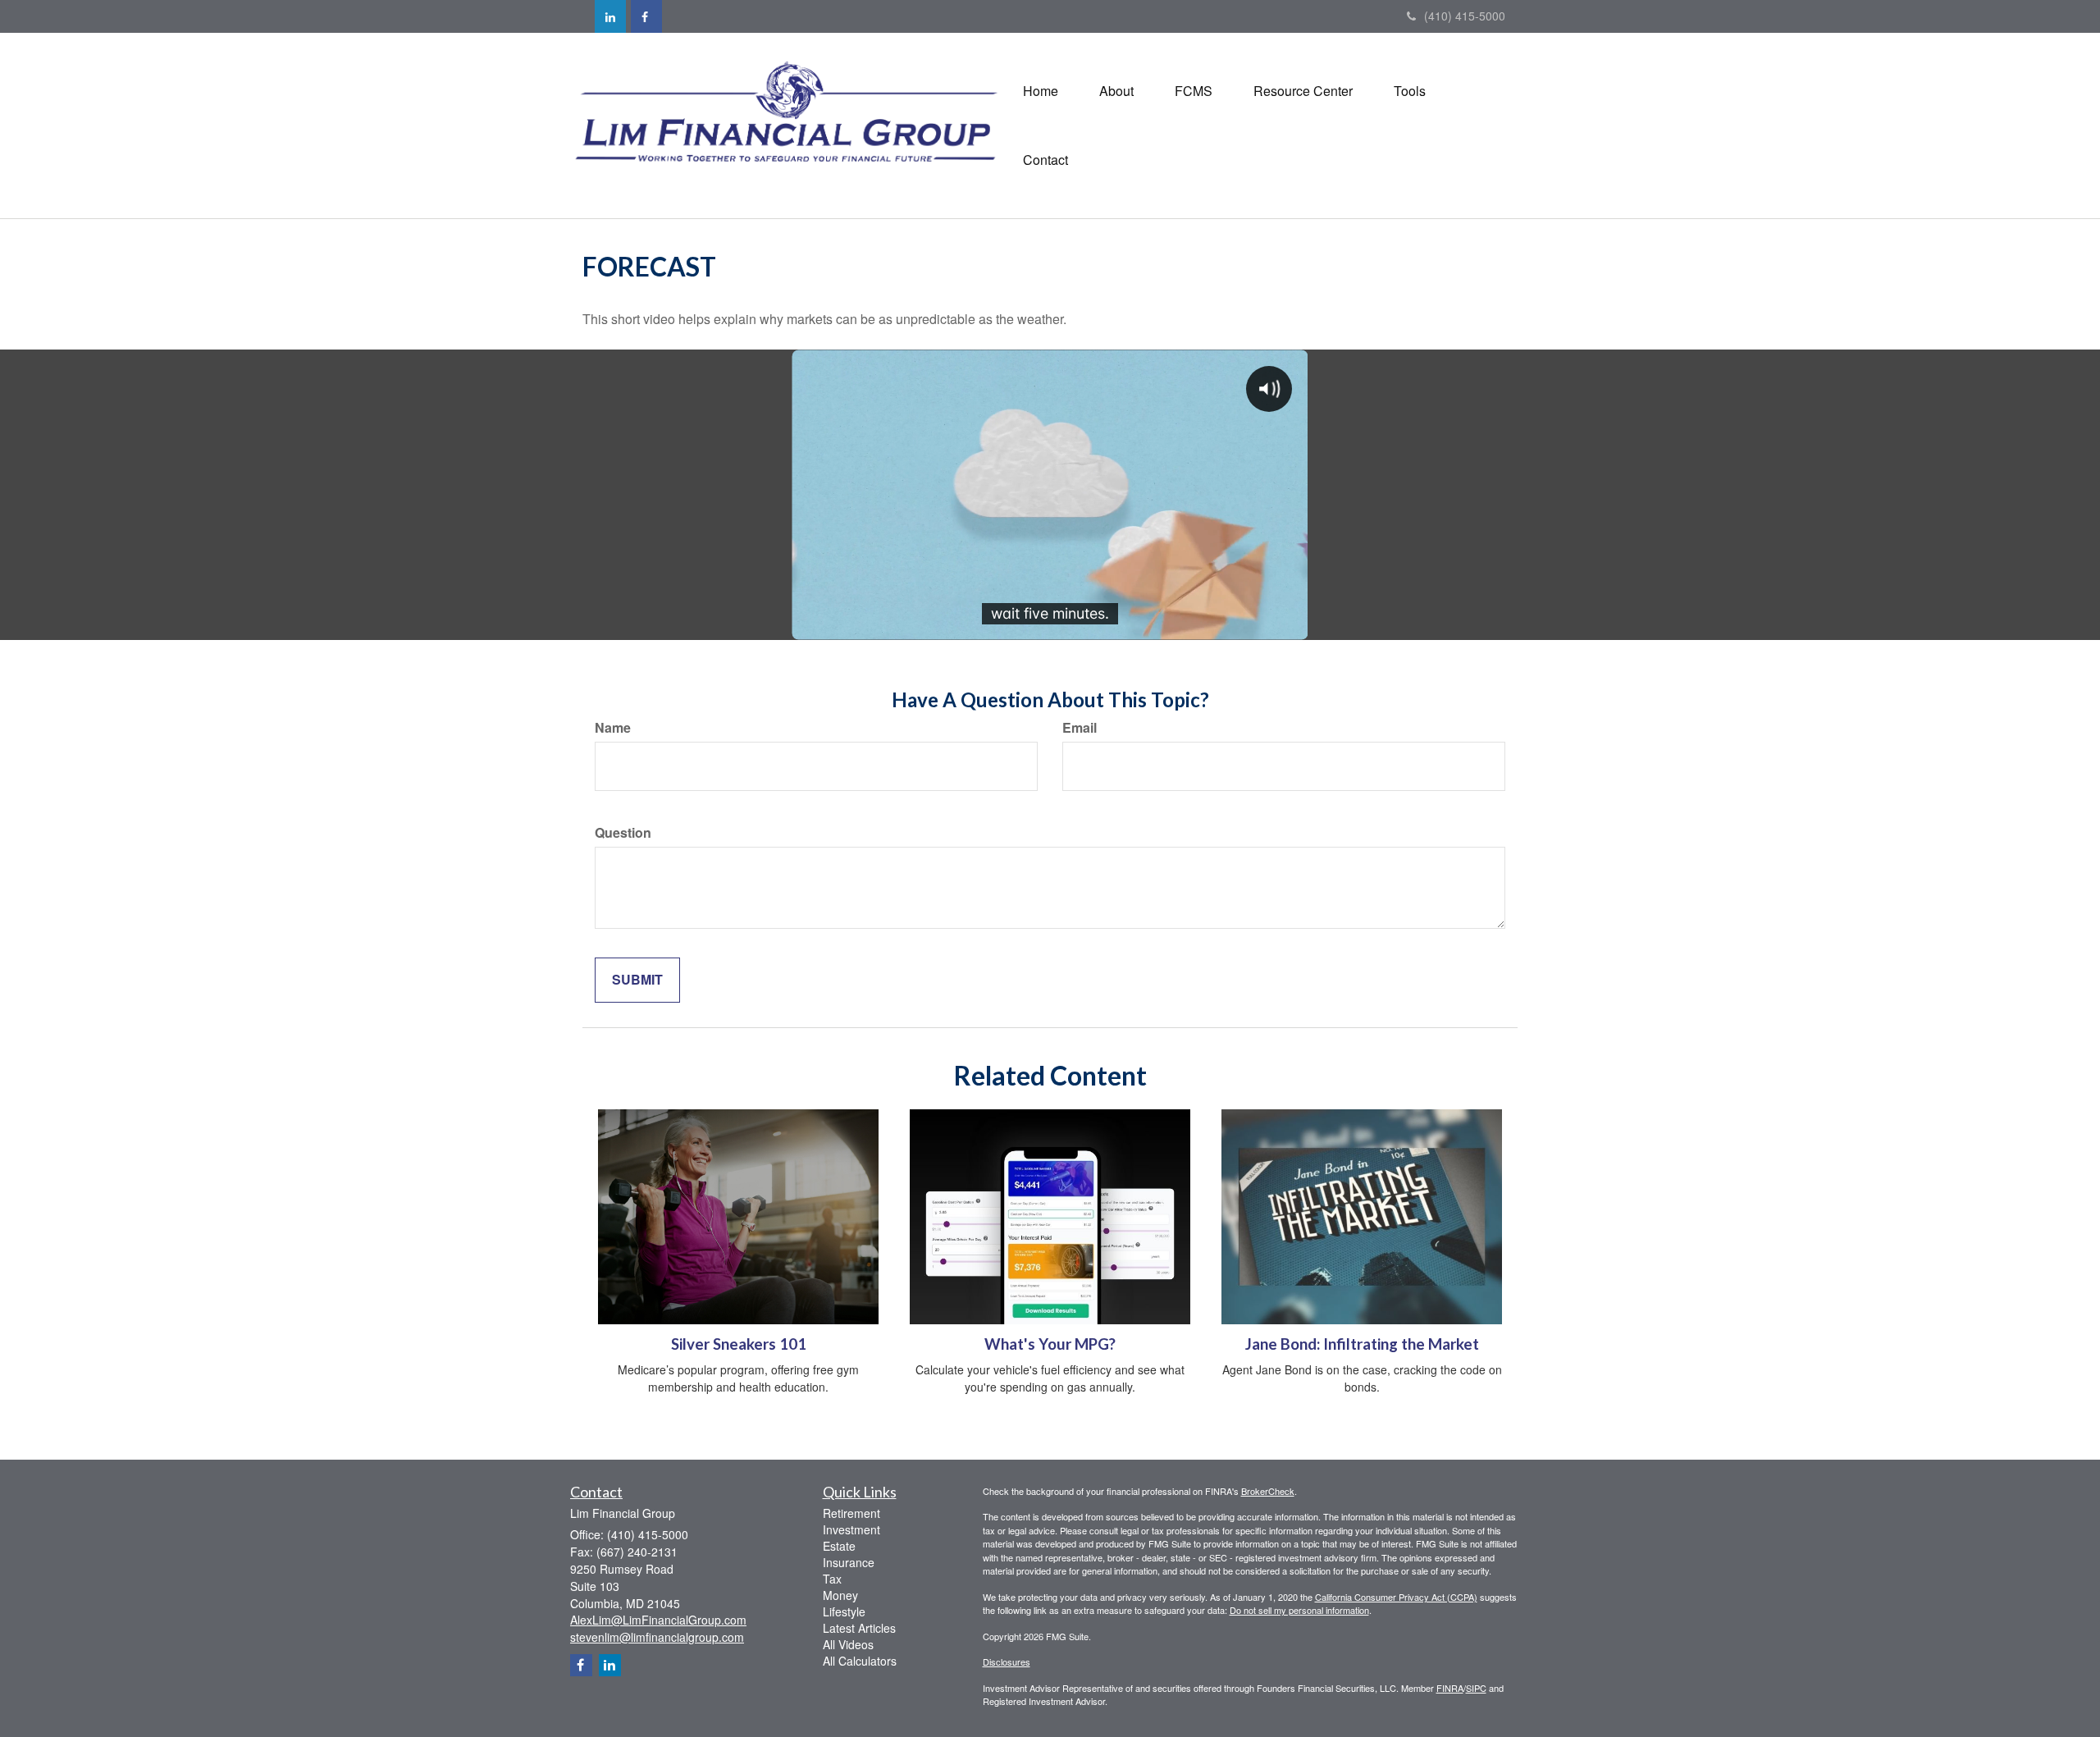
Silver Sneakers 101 (739, 1344)
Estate (839, 1546)
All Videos (848, 1644)
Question (623, 833)
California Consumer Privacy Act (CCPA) (1396, 1597)
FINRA (1450, 1688)
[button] (1116, 91)
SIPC (1476, 1688)
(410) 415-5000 (1465, 16)
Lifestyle (844, 1611)
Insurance (849, 1562)
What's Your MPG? (1050, 1344)
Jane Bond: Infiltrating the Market (1362, 1344)
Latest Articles (859, 1628)
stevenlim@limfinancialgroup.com (657, 1637)
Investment (851, 1529)
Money (840, 1595)
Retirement (851, 1513)
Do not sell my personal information (1299, 1610)
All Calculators (860, 1661)
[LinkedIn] (610, 16)
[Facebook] (646, 16)
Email (1080, 728)
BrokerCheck (1268, 1491)
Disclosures (1007, 1662)
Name (613, 728)
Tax (832, 1579)
